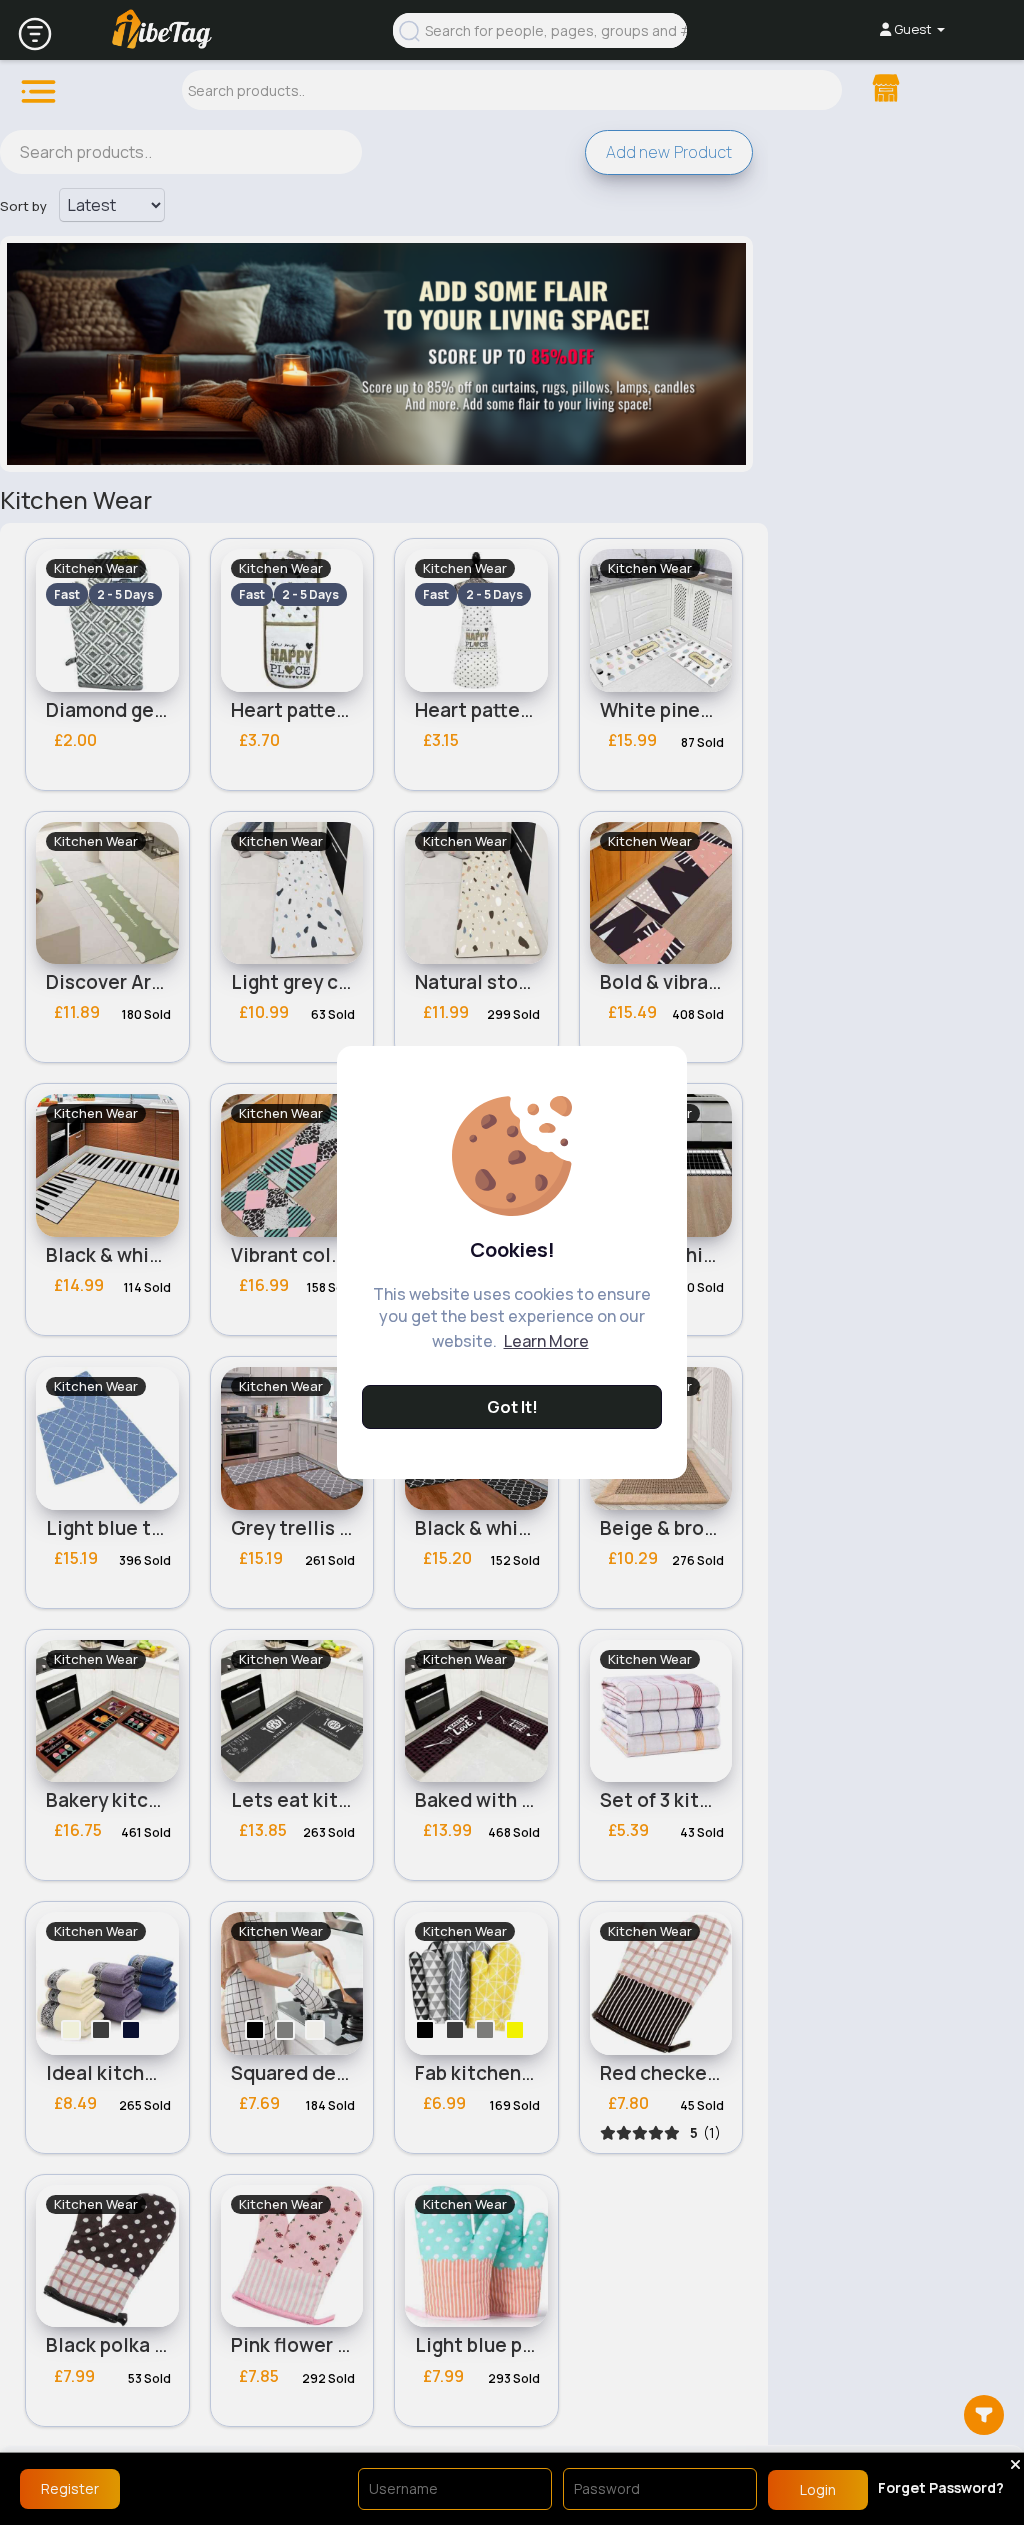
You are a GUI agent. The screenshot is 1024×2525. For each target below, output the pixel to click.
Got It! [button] (512, 1407)
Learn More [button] (546, 1341)
